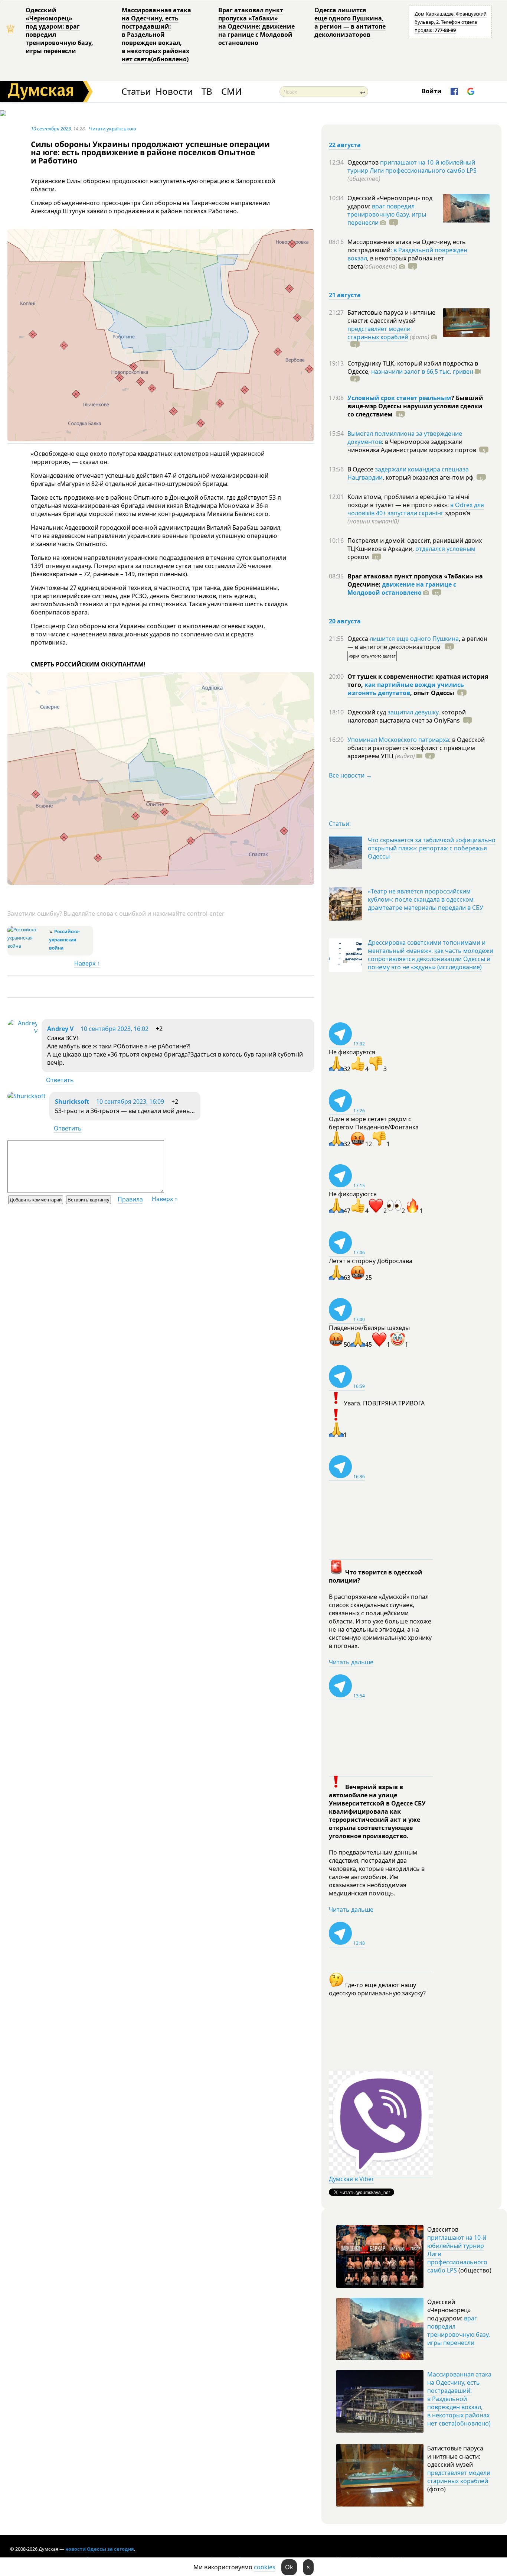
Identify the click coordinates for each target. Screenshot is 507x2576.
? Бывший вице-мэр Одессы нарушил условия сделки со (415, 406)
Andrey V (60, 1029)
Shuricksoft (72, 1102)
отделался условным (445, 549)
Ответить (60, 1080)
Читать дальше (351, 1662)
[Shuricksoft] (27, 1096)
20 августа (345, 621)
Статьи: (340, 824)
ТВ (207, 92)
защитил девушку (413, 712)
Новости (174, 92)
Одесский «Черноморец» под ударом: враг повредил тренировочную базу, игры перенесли (59, 30)
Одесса (359, 639)
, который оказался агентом (428, 477)
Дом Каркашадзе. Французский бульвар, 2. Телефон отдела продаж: (451, 22)
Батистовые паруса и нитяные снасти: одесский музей (391, 317)
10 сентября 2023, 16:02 (115, 1029)
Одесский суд (367, 712)
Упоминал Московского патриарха (398, 740)
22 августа (345, 145)
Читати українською (113, 129)
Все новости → (350, 775)
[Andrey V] (23, 1031)
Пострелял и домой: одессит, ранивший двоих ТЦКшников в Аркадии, (415, 545)
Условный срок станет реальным (399, 398)
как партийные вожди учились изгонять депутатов (406, 689)
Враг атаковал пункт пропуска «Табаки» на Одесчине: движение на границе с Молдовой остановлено (256, 26)
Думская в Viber (351, 2179)
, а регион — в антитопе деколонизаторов (417, 643)
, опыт (432, 693)
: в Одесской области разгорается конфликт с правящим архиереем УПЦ (416, 748)
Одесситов (364, 162)
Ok (289, 2567)
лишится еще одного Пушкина (414, 639)
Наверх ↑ (87, 963)
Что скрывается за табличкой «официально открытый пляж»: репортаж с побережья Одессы (432, 848)
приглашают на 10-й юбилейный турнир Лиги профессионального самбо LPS (412, 166)
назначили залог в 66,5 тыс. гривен (422, 372)
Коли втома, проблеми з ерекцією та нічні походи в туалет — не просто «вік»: (408, 501)
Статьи (136, 92)
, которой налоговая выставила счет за (407, 716)
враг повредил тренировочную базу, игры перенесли (387, 214)
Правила (130, 1199)
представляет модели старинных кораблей (379, 333)
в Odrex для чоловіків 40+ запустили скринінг (416, 509)
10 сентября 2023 (51, 129)
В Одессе (361, 469)
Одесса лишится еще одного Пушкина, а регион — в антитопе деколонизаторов (350, 22)
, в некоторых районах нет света (396, 262)
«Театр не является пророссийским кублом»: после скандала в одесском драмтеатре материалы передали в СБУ (426, 899)
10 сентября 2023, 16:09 (130, 1102)
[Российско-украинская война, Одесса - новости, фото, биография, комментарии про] (27, 946)
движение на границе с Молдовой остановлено (402, 588)
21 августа (345, 295)
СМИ (231, 92)
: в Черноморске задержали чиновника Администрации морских (412, 446)
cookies (265, 2567)
